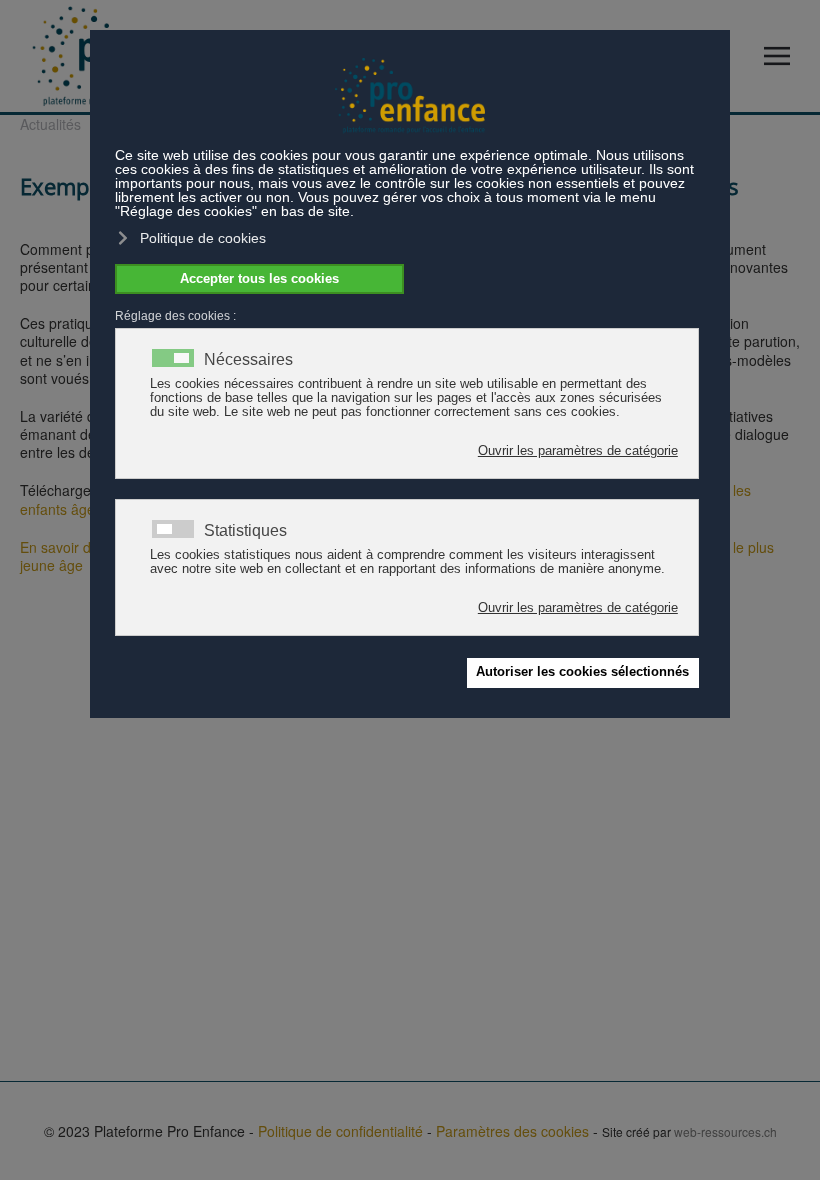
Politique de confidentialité (340, 1131)
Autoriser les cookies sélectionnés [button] (582, 672)
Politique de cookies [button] (203, 238)
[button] (782, 56)
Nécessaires (248, 360)
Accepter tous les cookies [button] (259, 279)
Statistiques (245, 531)
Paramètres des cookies (512, 1131)
